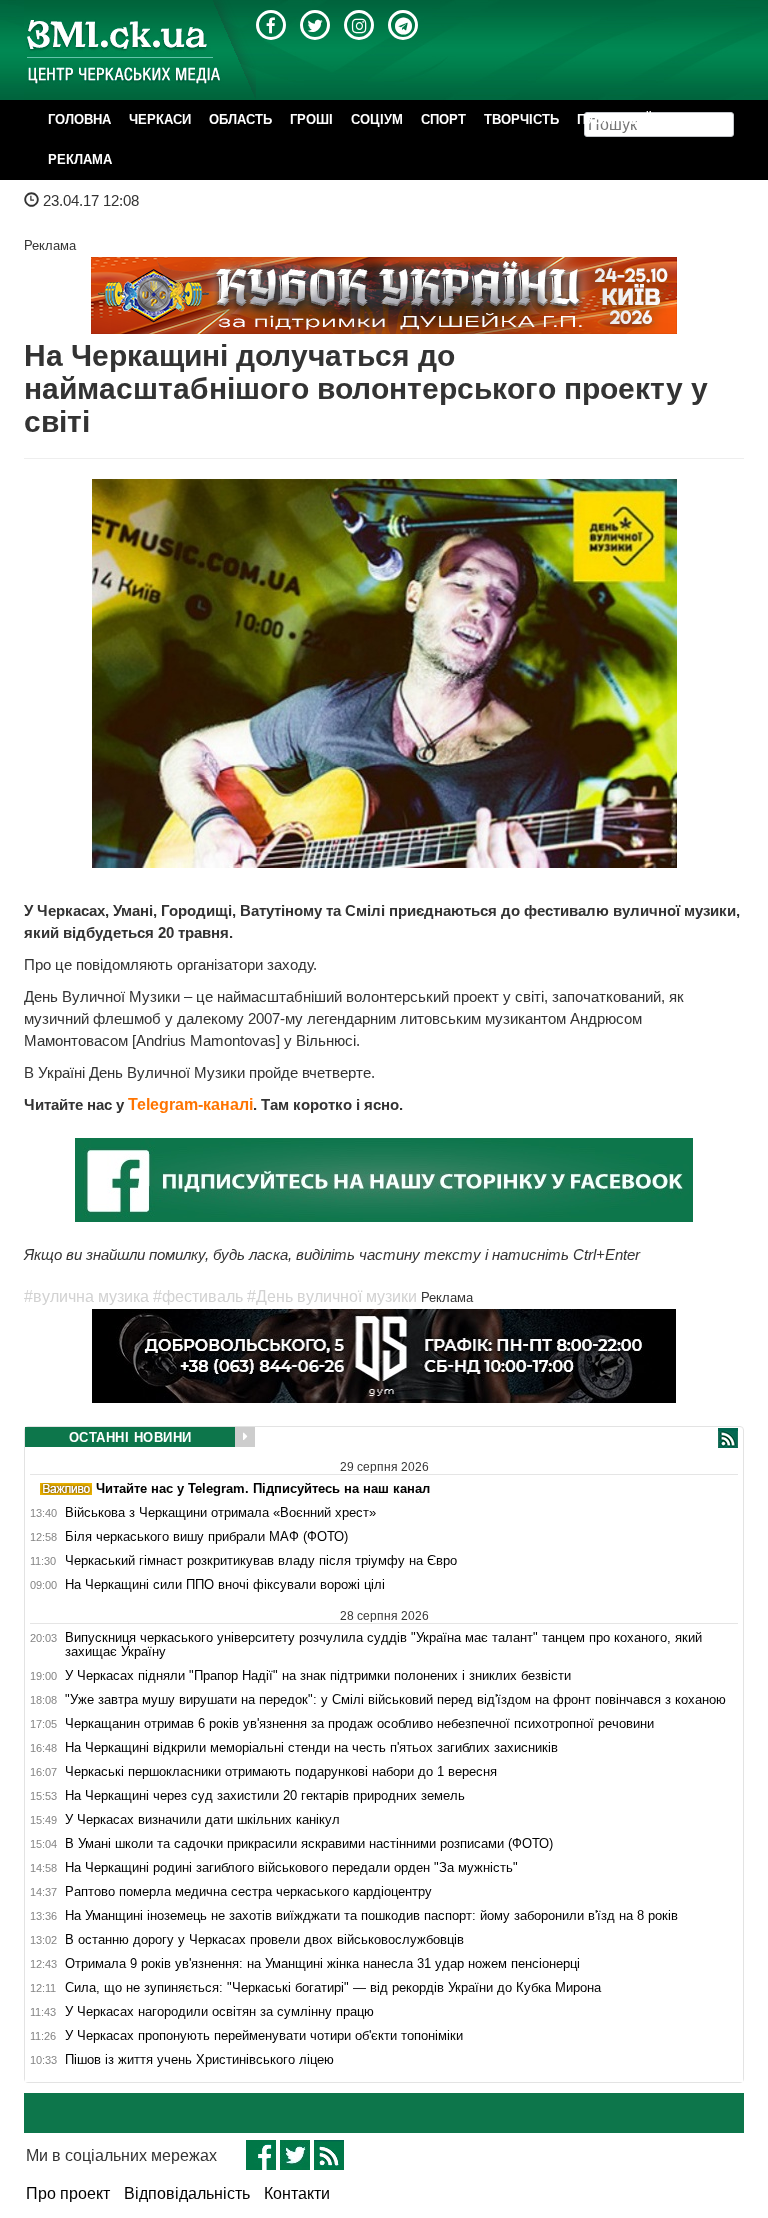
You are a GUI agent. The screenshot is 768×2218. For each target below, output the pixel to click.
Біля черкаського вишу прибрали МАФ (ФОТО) (206, 1537)
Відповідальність (187, 2193)
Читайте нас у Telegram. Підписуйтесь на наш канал (261, 1488)
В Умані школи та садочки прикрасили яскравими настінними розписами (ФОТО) (309, 1844)
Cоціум (377, 119)
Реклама (80, 159)
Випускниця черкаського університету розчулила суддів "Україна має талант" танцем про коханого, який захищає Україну (383, 1644)
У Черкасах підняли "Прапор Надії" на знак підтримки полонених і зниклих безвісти (318, 1676)
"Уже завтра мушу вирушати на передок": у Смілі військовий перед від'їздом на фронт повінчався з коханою (395, 1700)
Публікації (614, 119)
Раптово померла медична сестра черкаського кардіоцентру (248, 1892)
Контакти (297, 2193)
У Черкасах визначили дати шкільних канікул (202, 1820)
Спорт (443, 119)
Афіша (692, 119)
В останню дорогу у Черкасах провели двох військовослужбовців (264, 1940)
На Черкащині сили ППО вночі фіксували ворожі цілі (225, 1585)
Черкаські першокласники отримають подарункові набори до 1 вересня (281, 1772)
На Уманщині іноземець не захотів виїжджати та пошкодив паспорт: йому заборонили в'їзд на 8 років (371, 1916)
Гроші (311, 119)
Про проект (68, 2193)
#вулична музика (86, 1296)
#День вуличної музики (332, 1296)
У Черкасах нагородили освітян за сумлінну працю (219, 2012)
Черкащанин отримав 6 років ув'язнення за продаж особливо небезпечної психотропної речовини (359, 1724)
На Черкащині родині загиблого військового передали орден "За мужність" (291, 1868)
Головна (79, 119)
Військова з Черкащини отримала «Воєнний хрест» (220, 1513)
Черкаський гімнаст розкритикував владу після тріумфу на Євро (261, 1561)
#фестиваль (198, 1296)
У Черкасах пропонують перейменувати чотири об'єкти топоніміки (264, 2036)
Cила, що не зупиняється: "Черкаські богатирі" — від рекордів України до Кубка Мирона (333, 1988)
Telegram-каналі (190, 1104)
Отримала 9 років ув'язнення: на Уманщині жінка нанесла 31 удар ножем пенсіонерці (322, 1964)
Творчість (521, 119)
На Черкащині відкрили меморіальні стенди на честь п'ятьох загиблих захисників (311, 1748)
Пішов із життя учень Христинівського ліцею (199, 2060)
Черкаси (160, 119)
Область (240, 119)
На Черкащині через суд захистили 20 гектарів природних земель (265, 1796)
